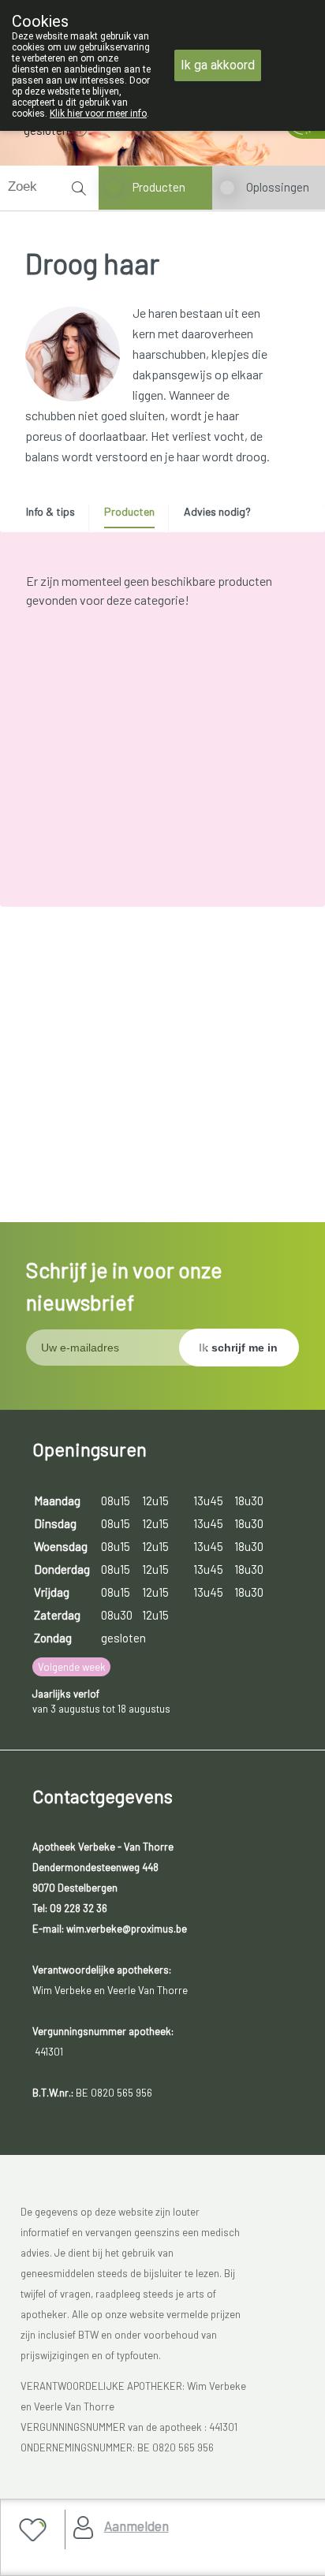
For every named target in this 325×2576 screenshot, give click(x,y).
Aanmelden (136, 2526)
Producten (159, 187)
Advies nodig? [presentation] (217, 511)
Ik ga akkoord (218, 65)
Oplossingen (278, 187)
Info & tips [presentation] (50, 511)
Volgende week (72, 1667)
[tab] (56, 516)
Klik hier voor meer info (98, 114)
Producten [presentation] (129, 511)
